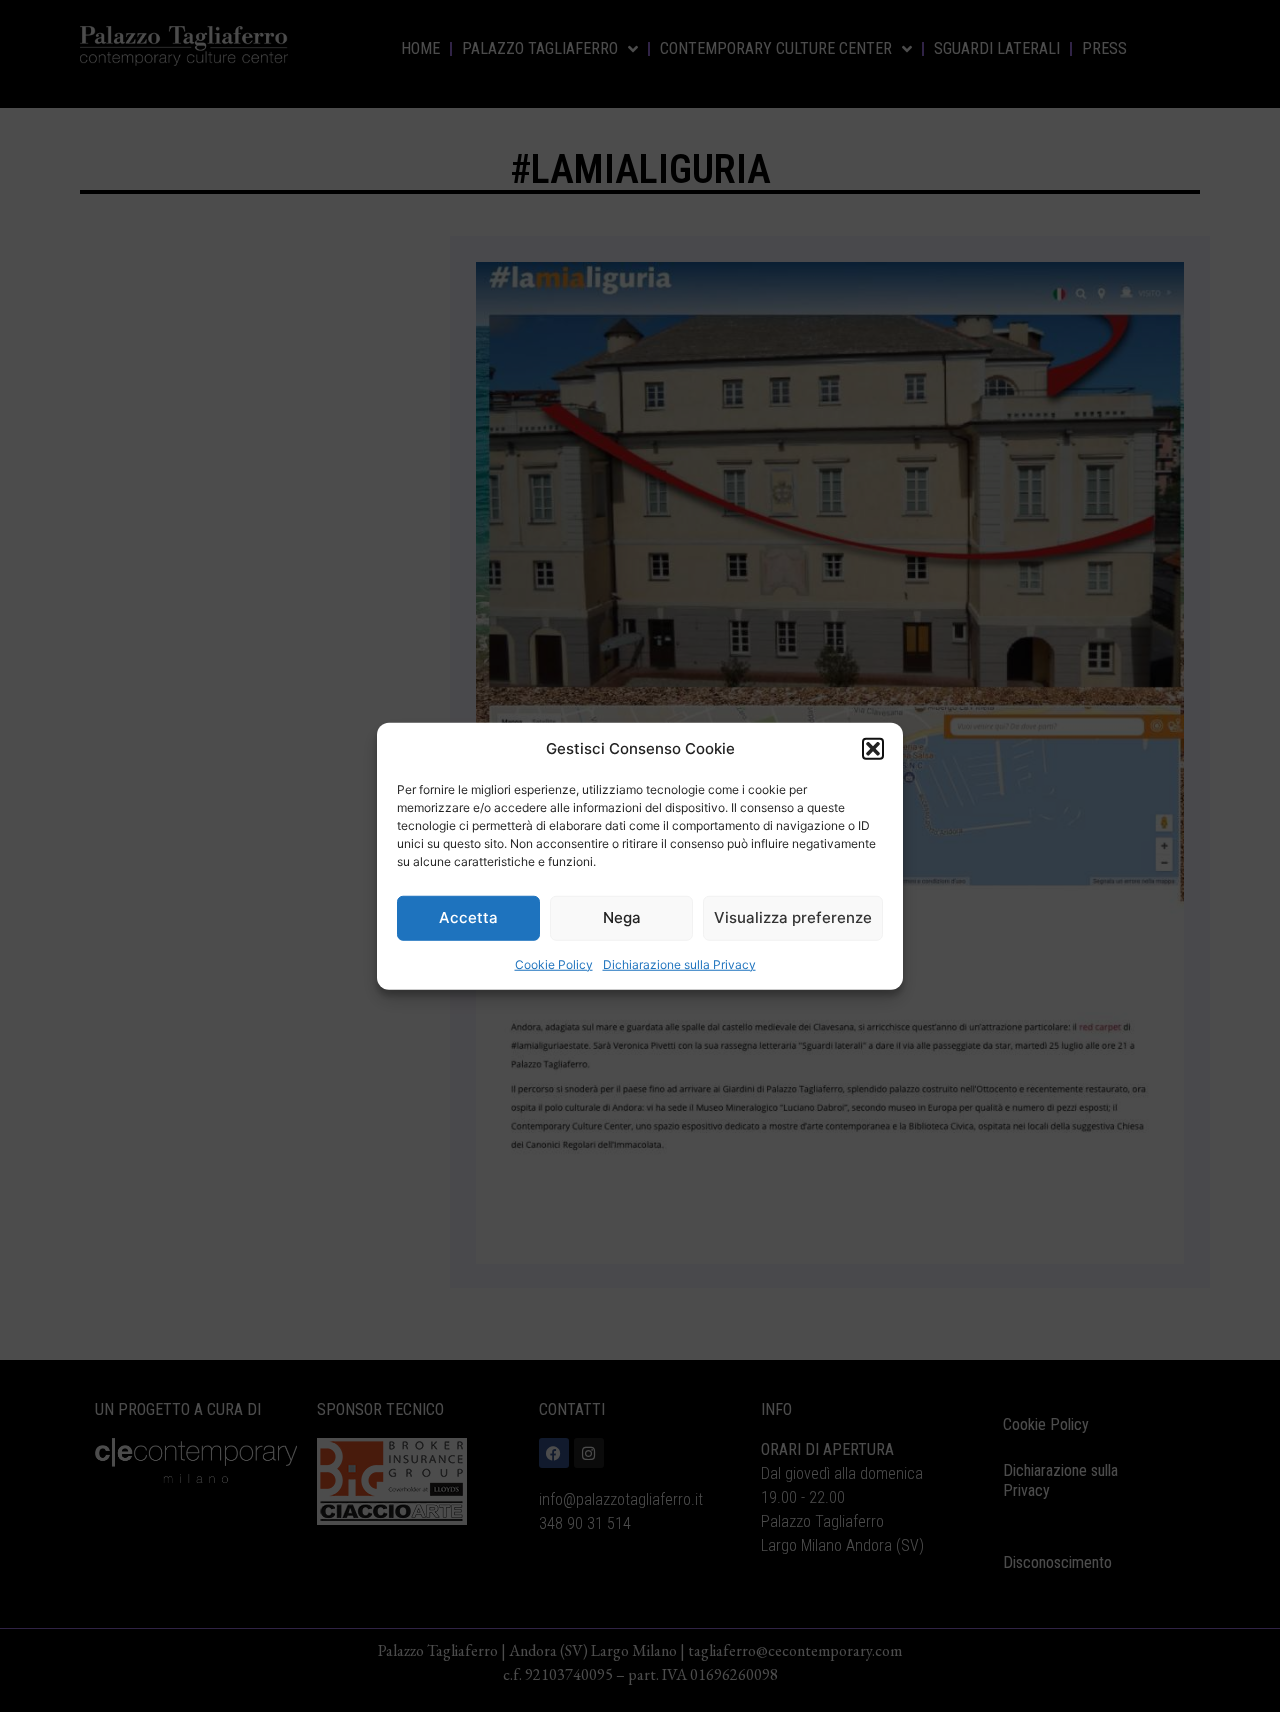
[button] (873, 749)
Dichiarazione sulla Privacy (679, 963)
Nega (622, 917)
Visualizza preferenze (793, 917)
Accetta (468, 917)
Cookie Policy (554, 963)
